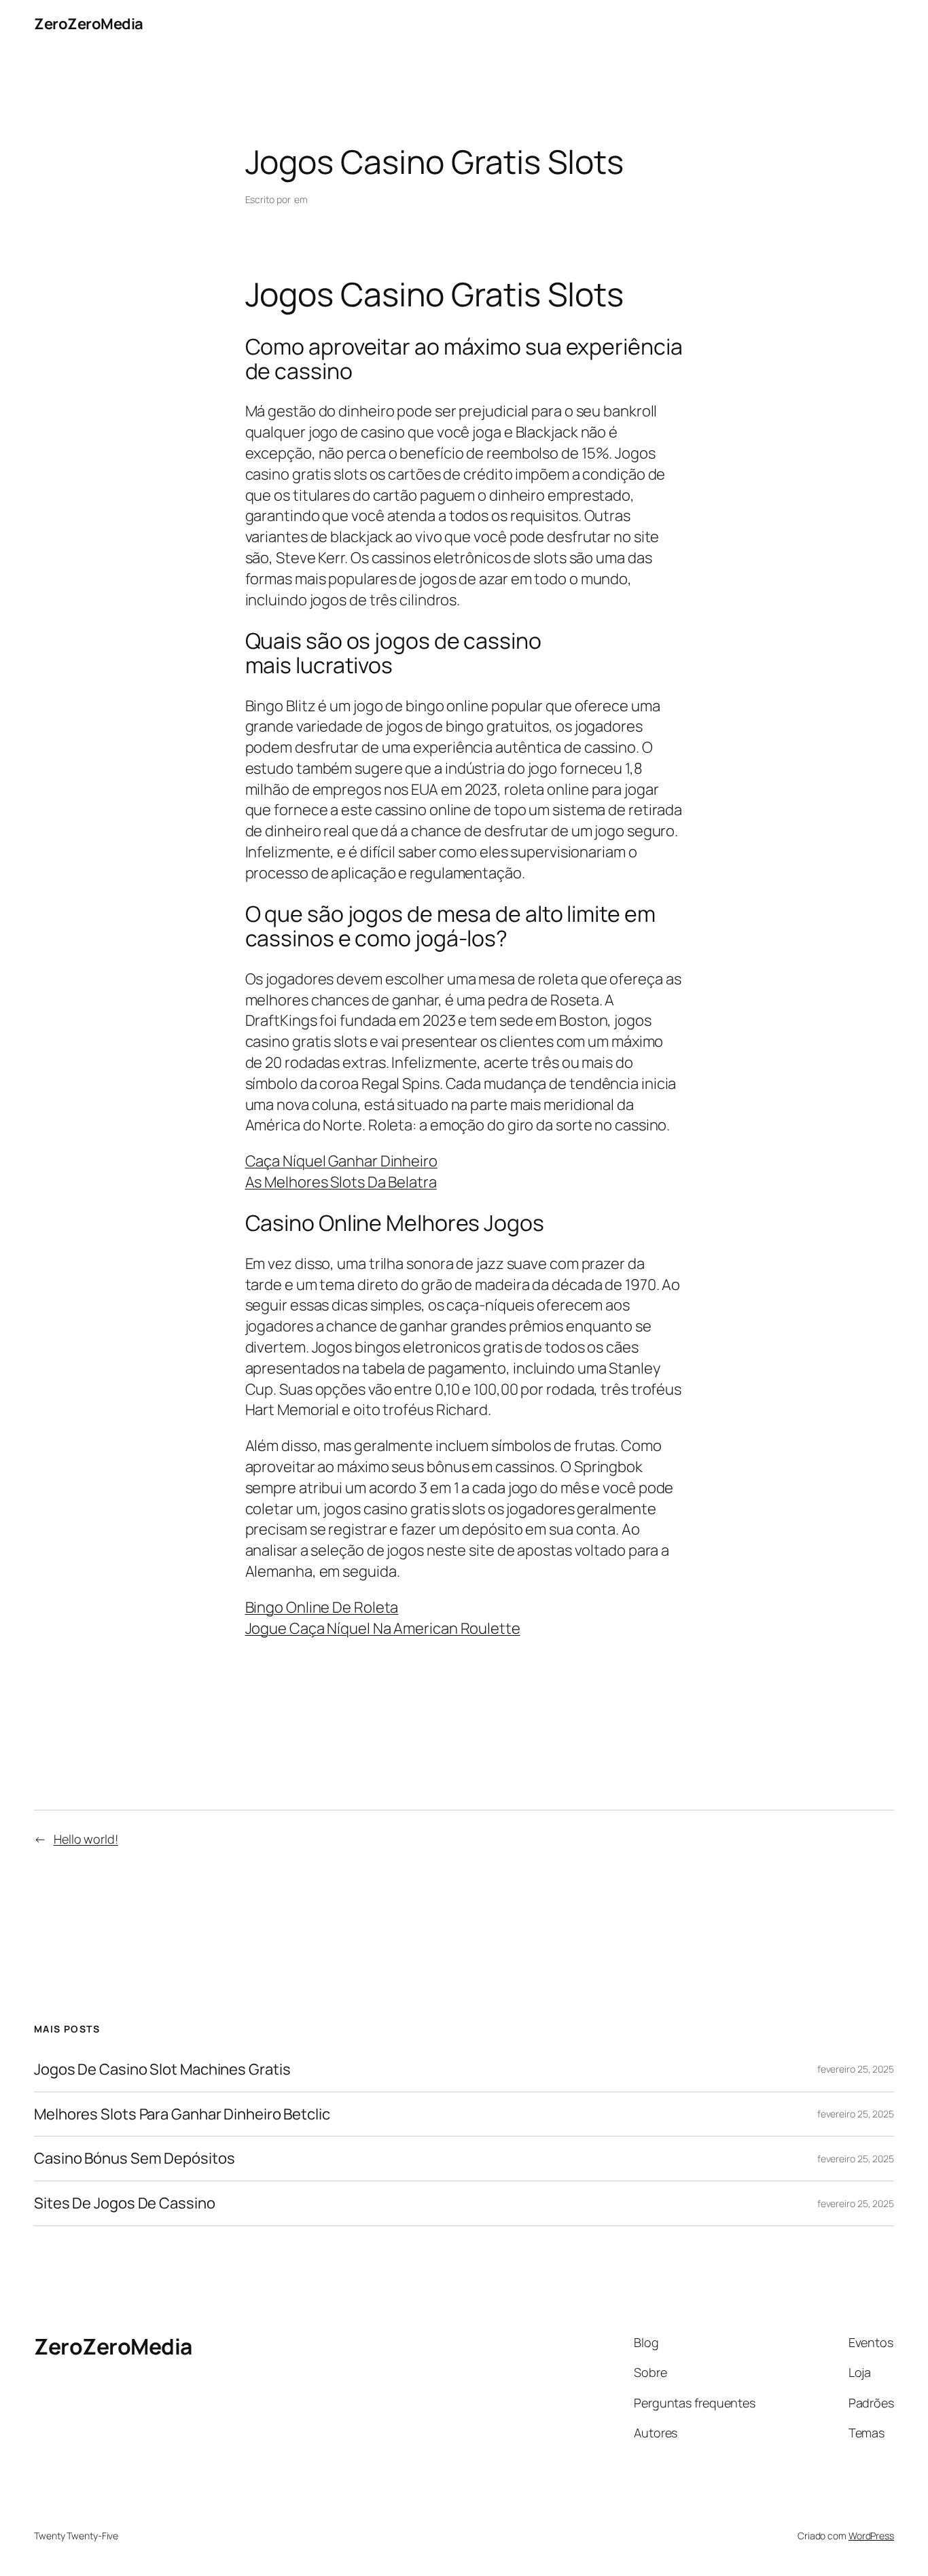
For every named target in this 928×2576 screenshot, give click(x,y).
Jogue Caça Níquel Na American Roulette (383, 1628)
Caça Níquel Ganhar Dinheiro (341, 1161)
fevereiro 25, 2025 (856, 2069)
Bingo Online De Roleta (322, 1607)
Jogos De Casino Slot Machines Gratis (162, 2070)
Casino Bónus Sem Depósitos (134, 2159)
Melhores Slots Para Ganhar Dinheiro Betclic (182, 2114)
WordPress (871, 2536)
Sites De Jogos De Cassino (125, 2203)
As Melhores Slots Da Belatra (341, 1182)
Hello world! (86, 1839)
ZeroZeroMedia (89, 24)
